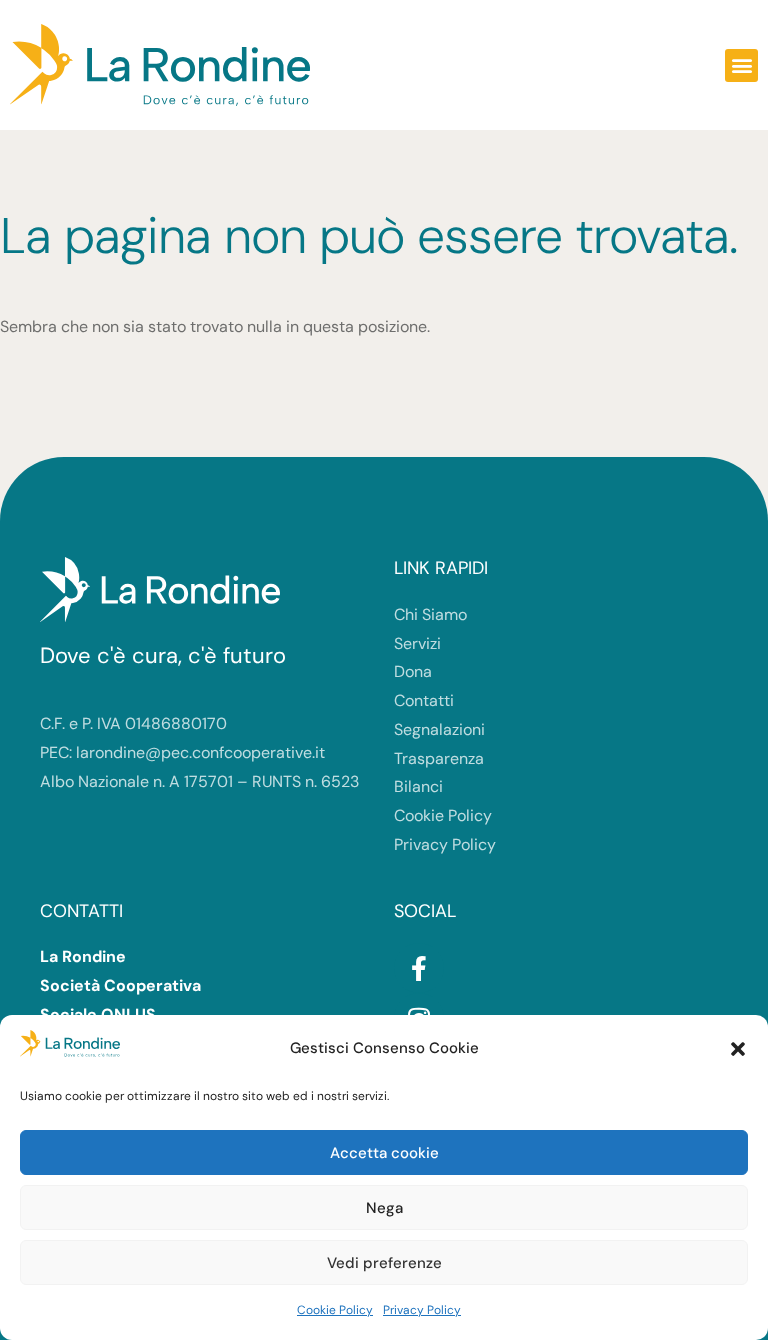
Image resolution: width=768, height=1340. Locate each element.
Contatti (424, 700)
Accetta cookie (384, 1153)
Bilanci (418, 786)
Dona (413, 671)
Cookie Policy (335, 1310)
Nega (384, 1208)
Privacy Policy (422, 1310)
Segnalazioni (439, 729)
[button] (738, 1049)
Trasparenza (439, 758)
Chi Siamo (430, 614)
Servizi (417, 643)
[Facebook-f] (419, 968)
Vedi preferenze (384, 1263)
